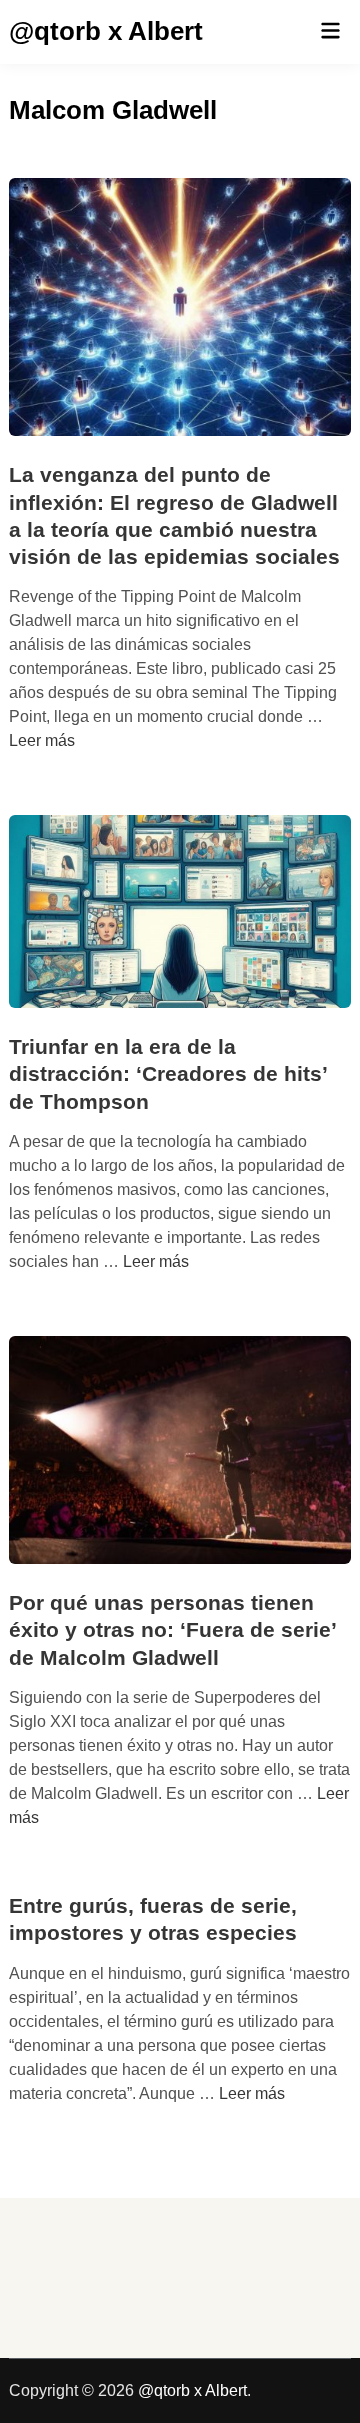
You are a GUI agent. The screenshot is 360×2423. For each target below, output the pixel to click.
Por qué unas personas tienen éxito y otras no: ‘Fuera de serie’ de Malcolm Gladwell (172, 1630)
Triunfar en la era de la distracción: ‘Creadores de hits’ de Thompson (168, 1074)
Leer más (42, 740)
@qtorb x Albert (106, 31)
